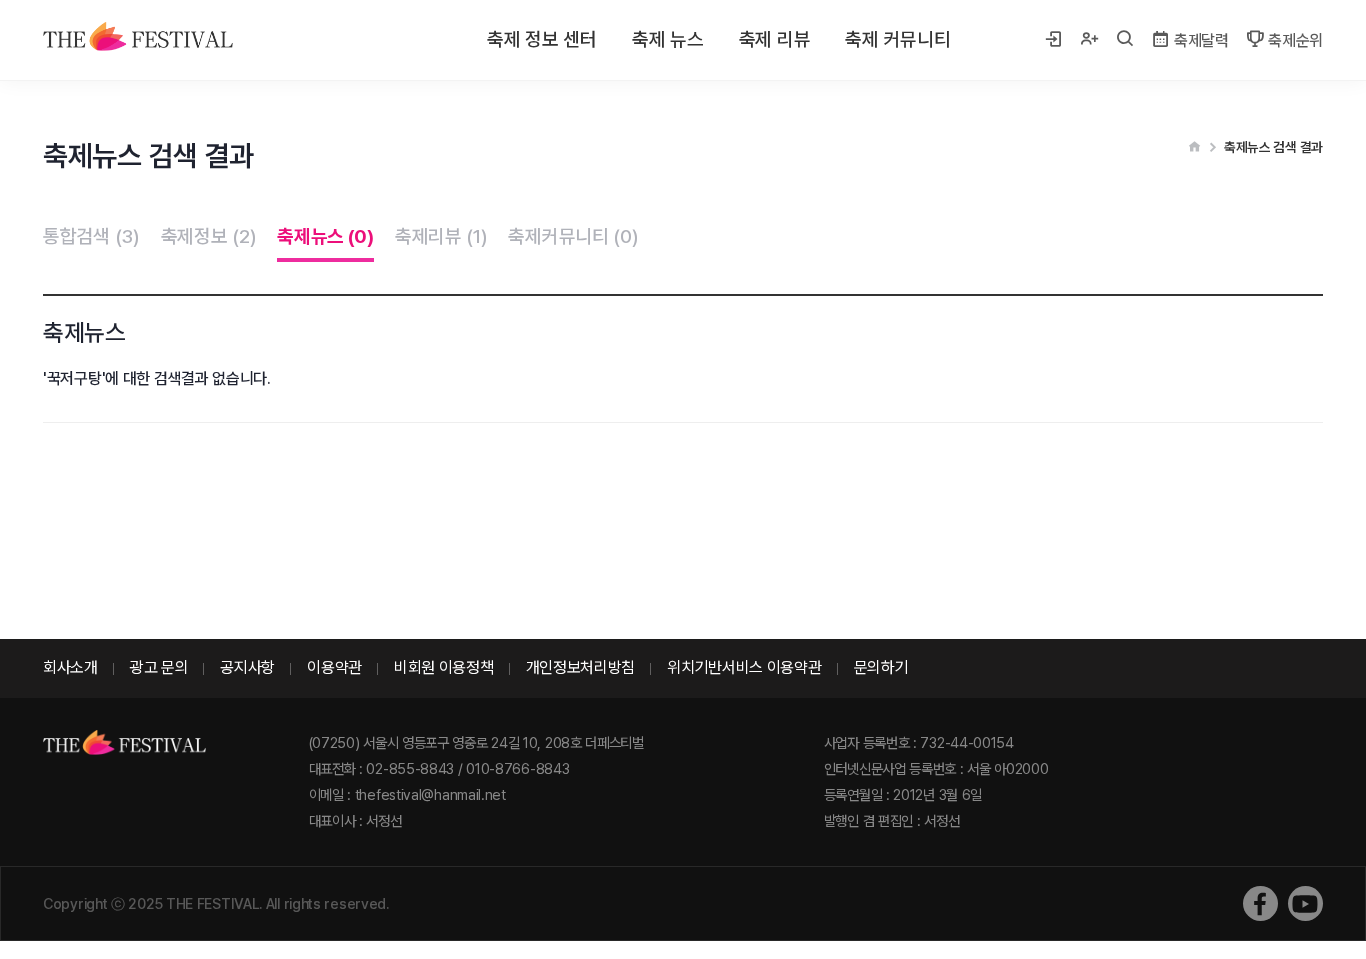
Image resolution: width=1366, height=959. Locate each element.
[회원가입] (1089, 40)
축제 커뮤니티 (897, 39)
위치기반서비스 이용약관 (744, 667)
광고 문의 (159, 667)
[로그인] (1053, 40)
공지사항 (247, 667)
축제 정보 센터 (542, 39)
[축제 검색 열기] (1125, 40)
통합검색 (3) (91, 236)
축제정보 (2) (209, 236)
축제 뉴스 (668, 39)
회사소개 (70, 667)
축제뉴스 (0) (325, 236)
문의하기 (881, 667)
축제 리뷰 (775, 39)
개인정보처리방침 (581, 667)
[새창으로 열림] (1260, 903)
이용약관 (334, 667)
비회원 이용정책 (444, 667)
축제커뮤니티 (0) (573, 236)
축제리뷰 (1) (441, 236)
